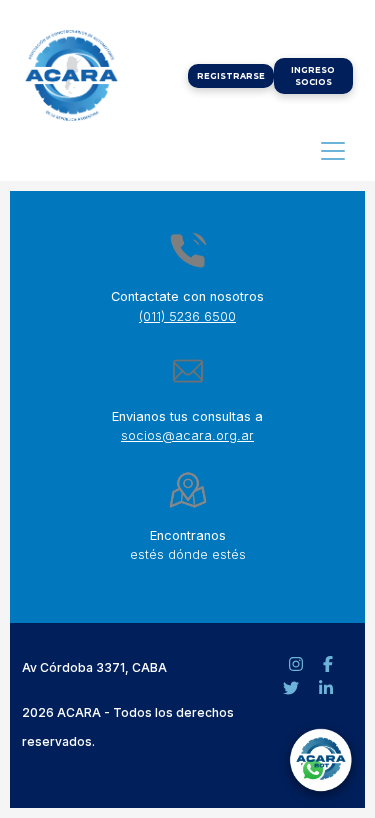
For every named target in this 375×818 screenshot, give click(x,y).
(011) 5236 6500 (187, 316)
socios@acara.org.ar (187, 435)
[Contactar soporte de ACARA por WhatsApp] (320, 763)
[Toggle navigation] (333, 151)
